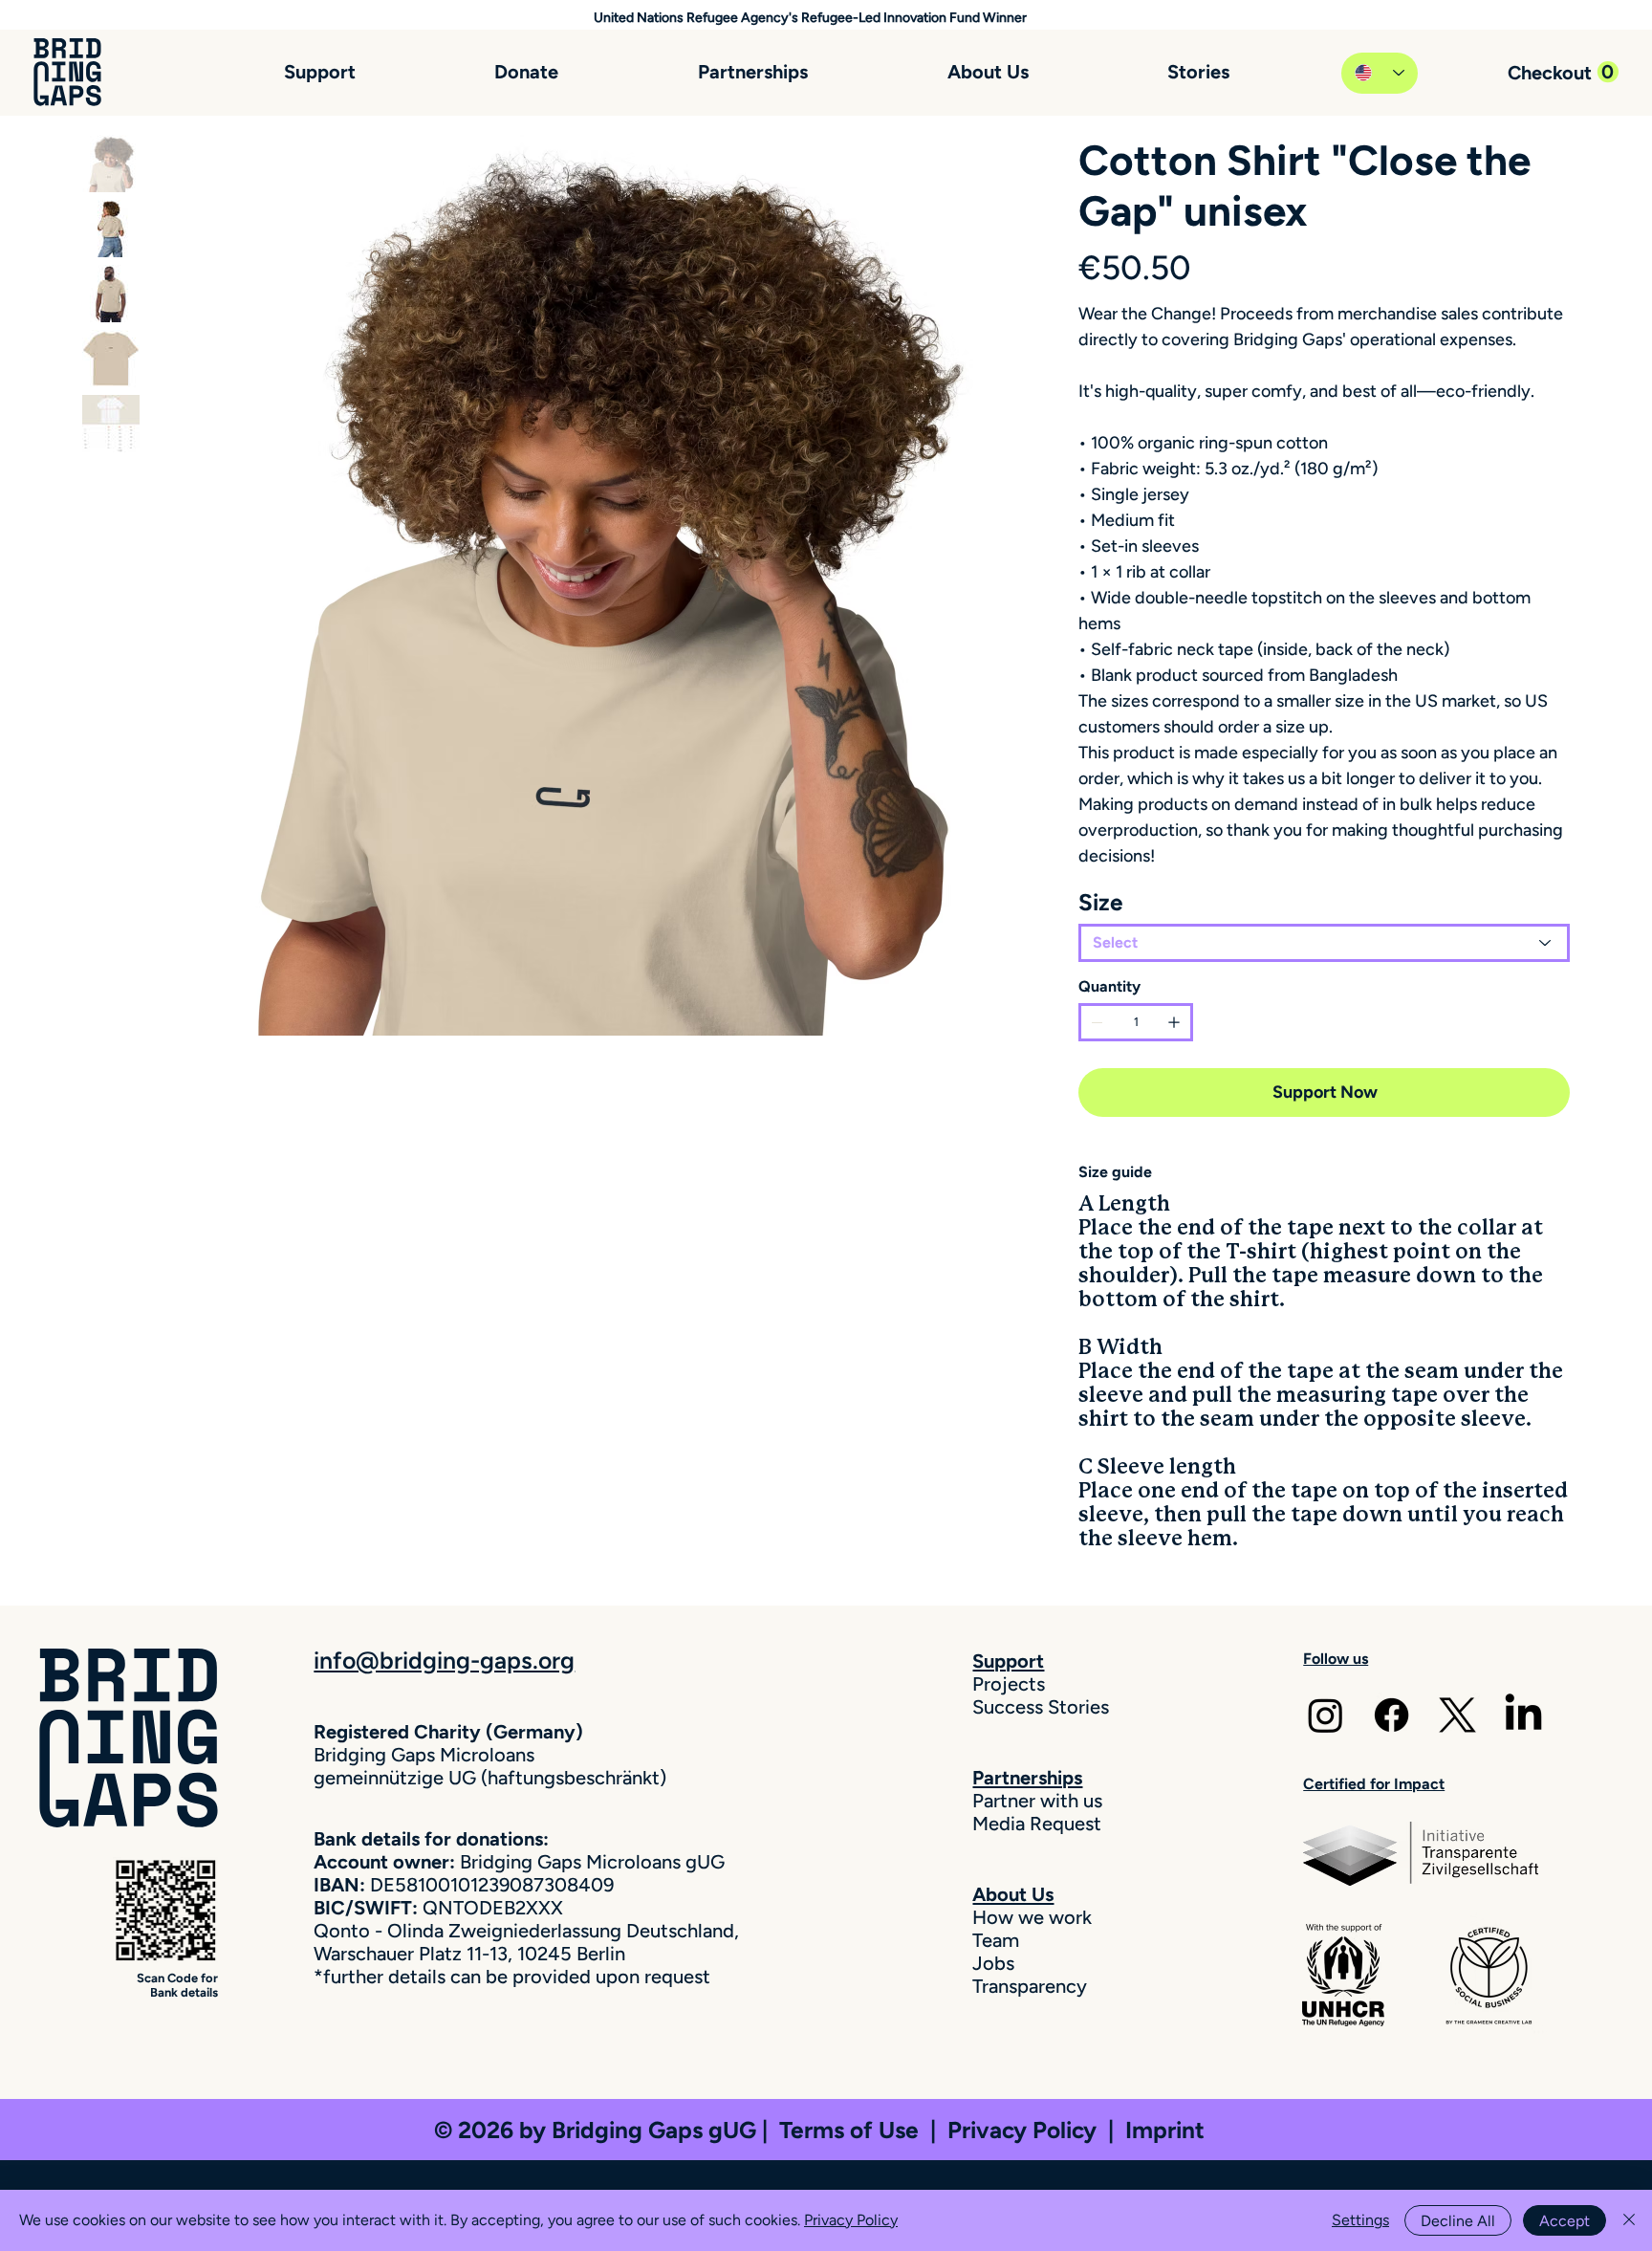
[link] (1563, 72)
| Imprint (1156, 2130)
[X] (1457, 1715)
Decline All (1458, 2221)
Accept (1565, 2221)
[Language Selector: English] (1380, 73)
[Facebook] (1391, 1715)
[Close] (1629, 2220)
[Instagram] (1326, 1715)
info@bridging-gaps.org (444, 1660)
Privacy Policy (1028, 2130)
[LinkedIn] (1523, 1715)
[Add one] (1174, 1022)
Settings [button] (1360, 2220)
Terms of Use (849, 2130)
